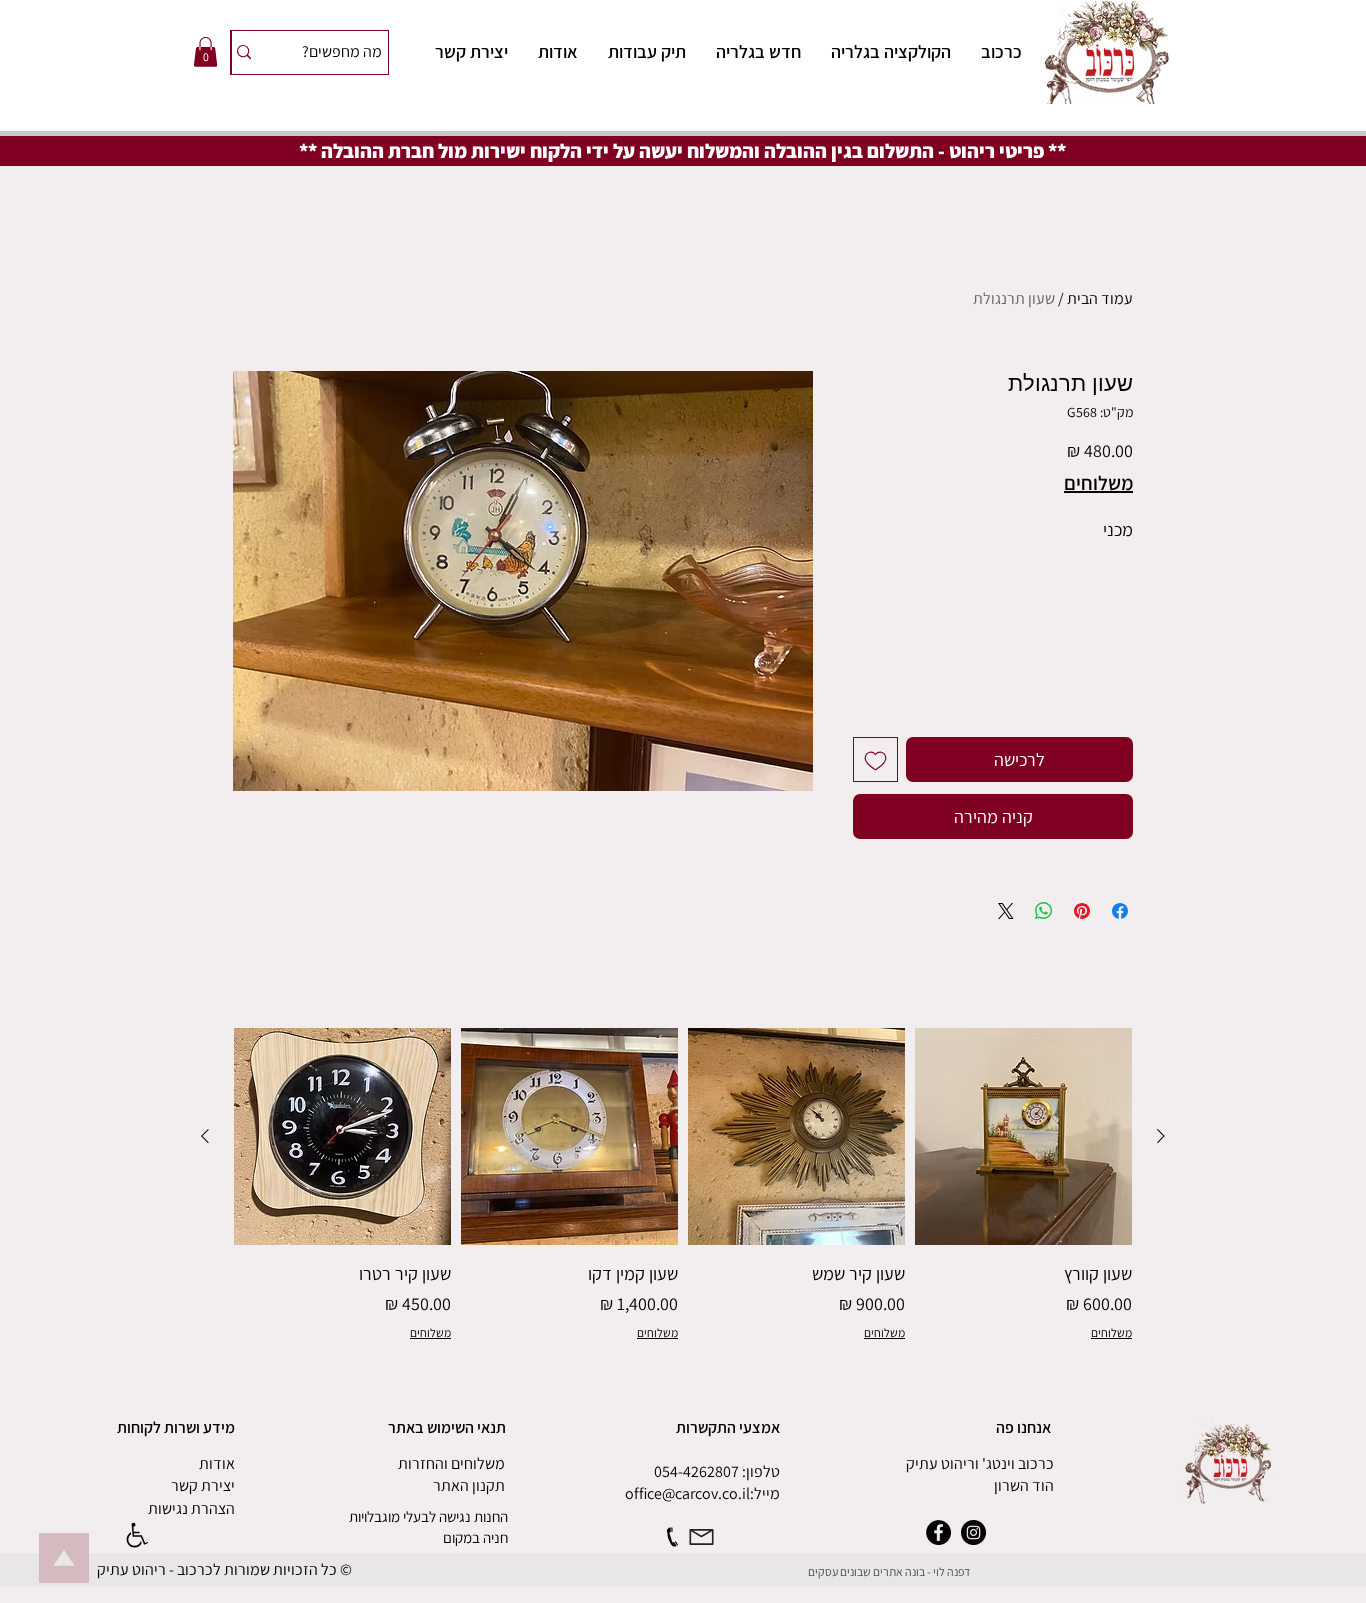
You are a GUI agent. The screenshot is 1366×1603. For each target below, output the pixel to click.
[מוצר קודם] (1161, 1136)
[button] (205, 52)
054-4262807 (696, 1471)
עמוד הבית (1100, 298)
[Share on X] (1006, 911)
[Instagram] (973, 1532)
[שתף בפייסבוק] (1120, 911)
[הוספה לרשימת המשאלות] (875, 759)
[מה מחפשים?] (243, 52)
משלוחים (1098, 483)
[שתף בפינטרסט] (1082, 911)
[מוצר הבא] (205, 1136)
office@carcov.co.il (687, 1493)
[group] (683, 1185)
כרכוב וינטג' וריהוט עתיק (980, 1463)
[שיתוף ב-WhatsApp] (1044, 911)
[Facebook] (938, 1532)
